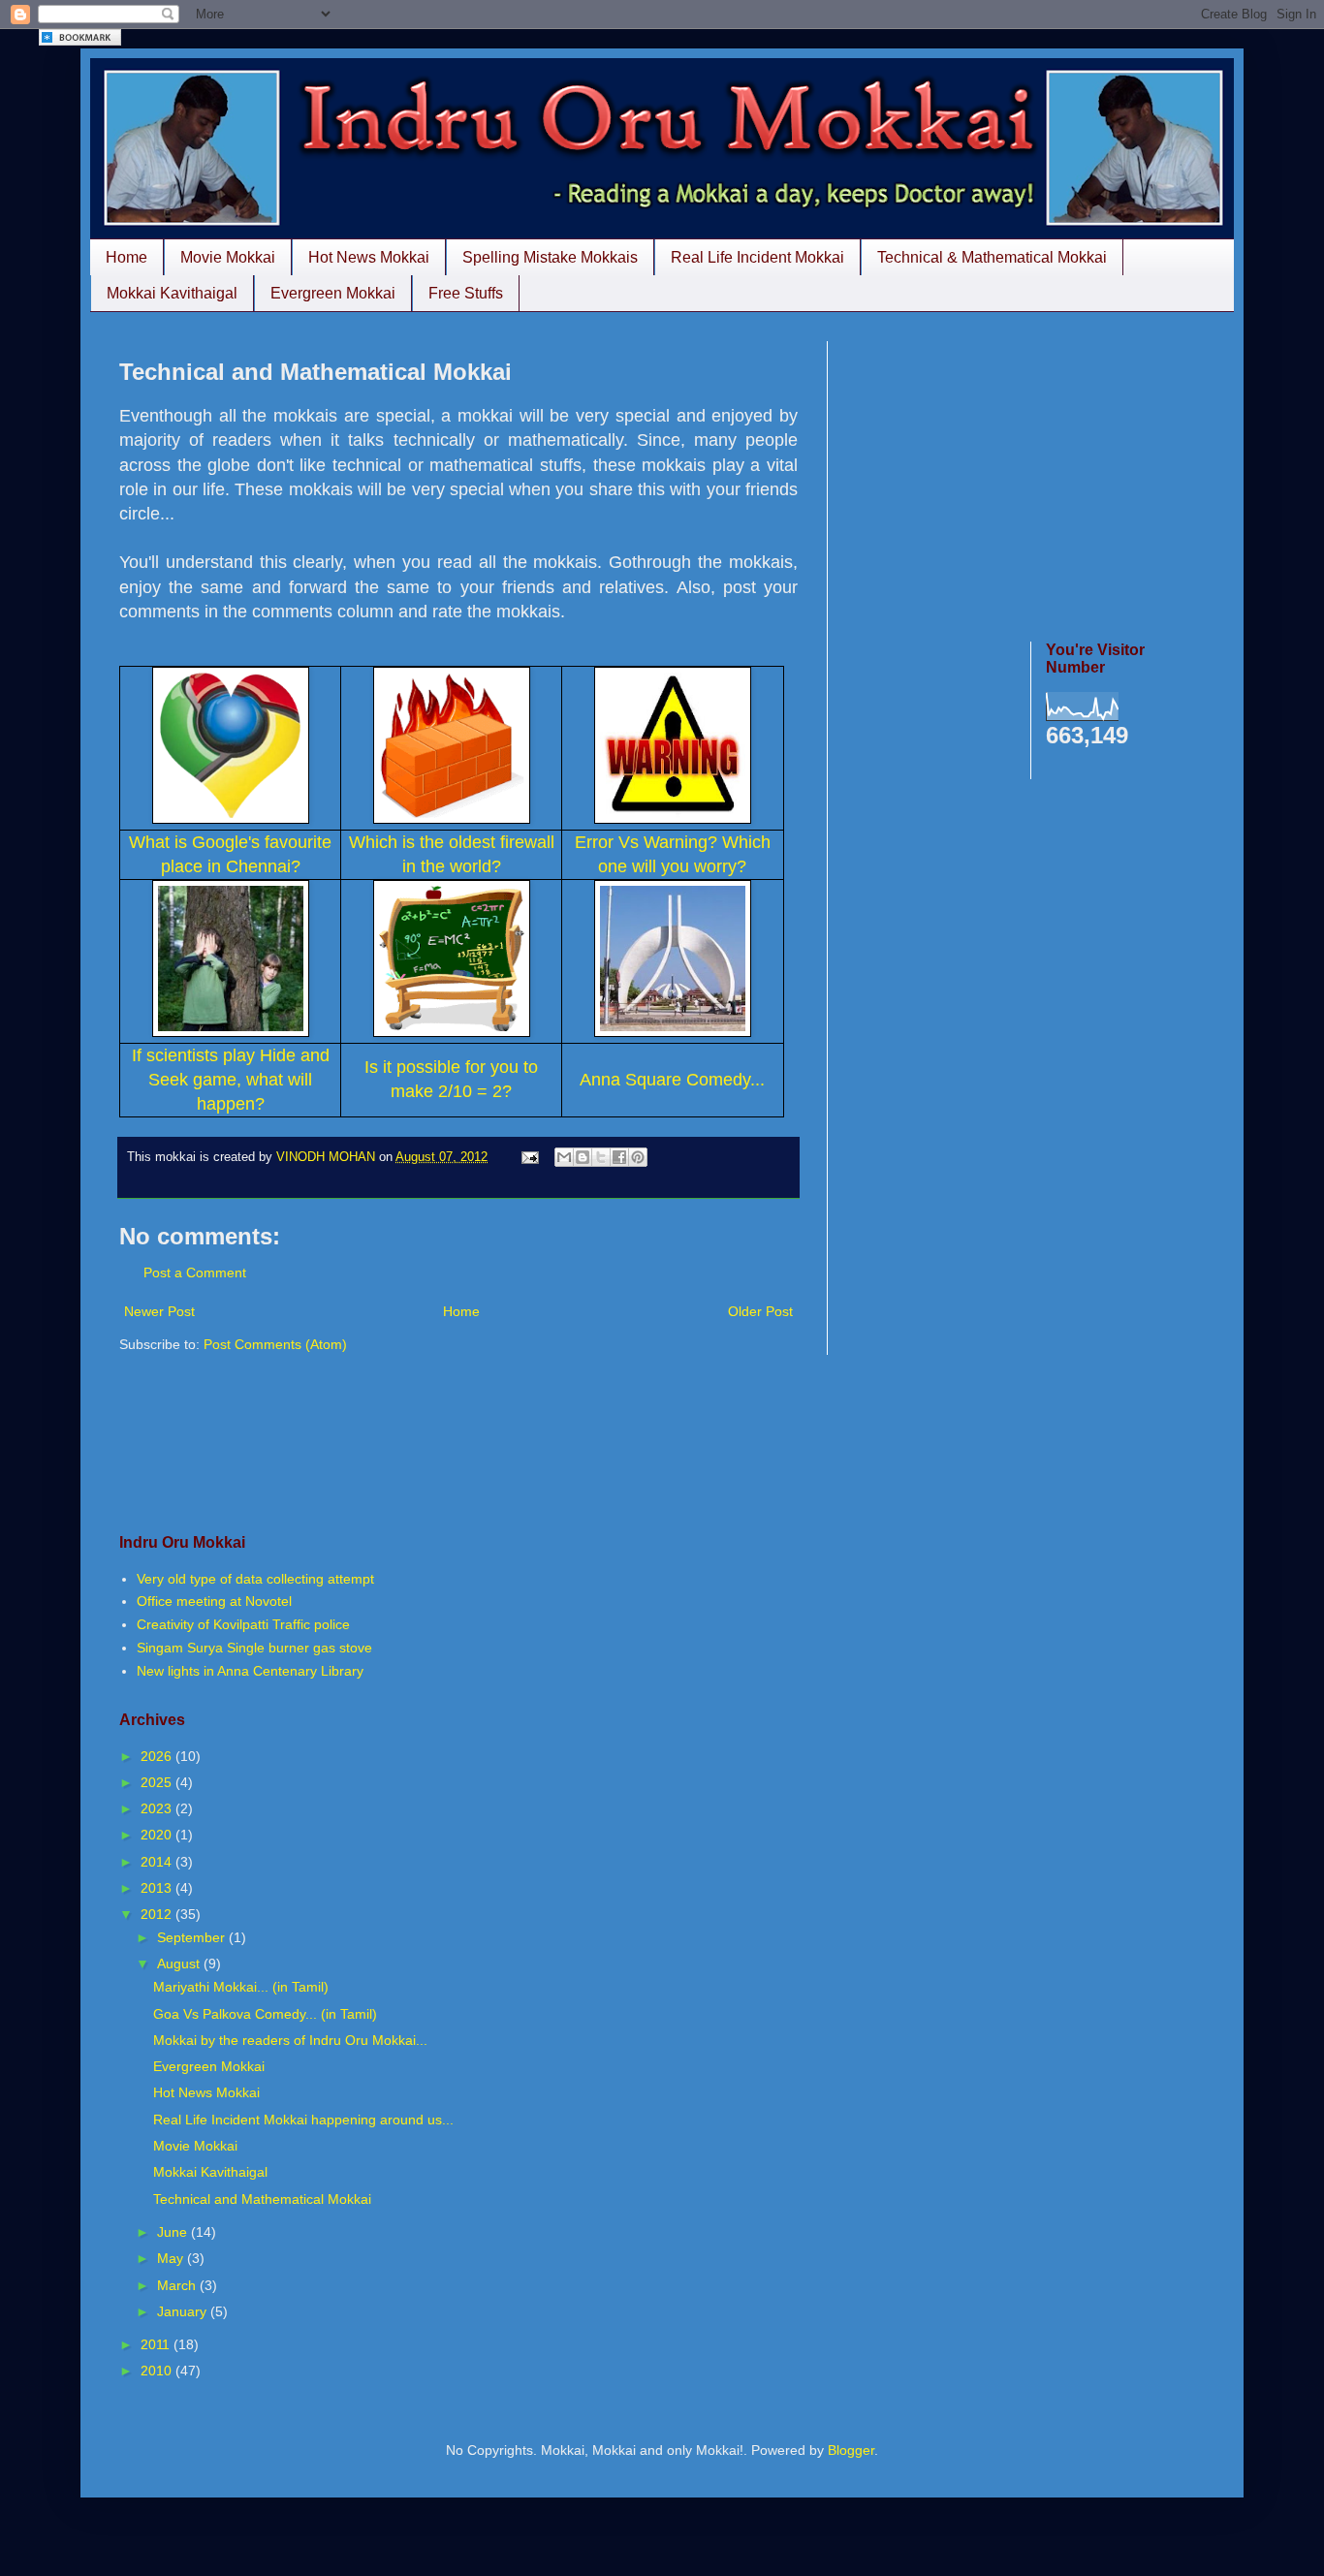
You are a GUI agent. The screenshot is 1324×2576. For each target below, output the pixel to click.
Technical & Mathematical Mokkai (992, 257)
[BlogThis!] (583, 1157)
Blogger (851, 2450)
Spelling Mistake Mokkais (550, 257)
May (172, 2258)
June (174, 2232)
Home (126, 257)
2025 (158, 1782)
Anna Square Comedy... (672, 1080)
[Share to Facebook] (619, 1157)
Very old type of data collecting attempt (255, 1579)
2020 (158, 1835)
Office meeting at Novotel (214, 1601)
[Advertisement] (1030, 477)
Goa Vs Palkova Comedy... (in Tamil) (265, 2014)
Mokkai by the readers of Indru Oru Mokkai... (290, 2040)
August (180, 1963)
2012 (158, 1914)
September (193, 1937)
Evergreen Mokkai (333, 293)
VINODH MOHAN (328, 1157)
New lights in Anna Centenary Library (250, 1671)
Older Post (760, 1311)
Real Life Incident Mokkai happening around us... (303, 2120)
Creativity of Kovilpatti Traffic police (243, 1624)
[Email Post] (529, 1157)
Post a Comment (195, 1272)
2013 (158, 1888)
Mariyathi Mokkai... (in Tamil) (241, 1987)
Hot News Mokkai (369, 257)
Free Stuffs (466, 293)
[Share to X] (601, 1157)
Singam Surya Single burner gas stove (254, 1648)
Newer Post (159, 1311)
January (184, 2311)
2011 (157, 2344)
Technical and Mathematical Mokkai (262, 2199)
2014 (158, 1862)
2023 (158, 1808)
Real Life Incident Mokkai (757, 257)
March (178, 2285)
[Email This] (564, 1157)
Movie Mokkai (228, 257)
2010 (158, 2371)
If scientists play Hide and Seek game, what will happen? (231, 1080)
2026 (158, 1756)
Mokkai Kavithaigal (172, 293)
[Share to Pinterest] (638, 1157)
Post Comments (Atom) (275, 1344)
